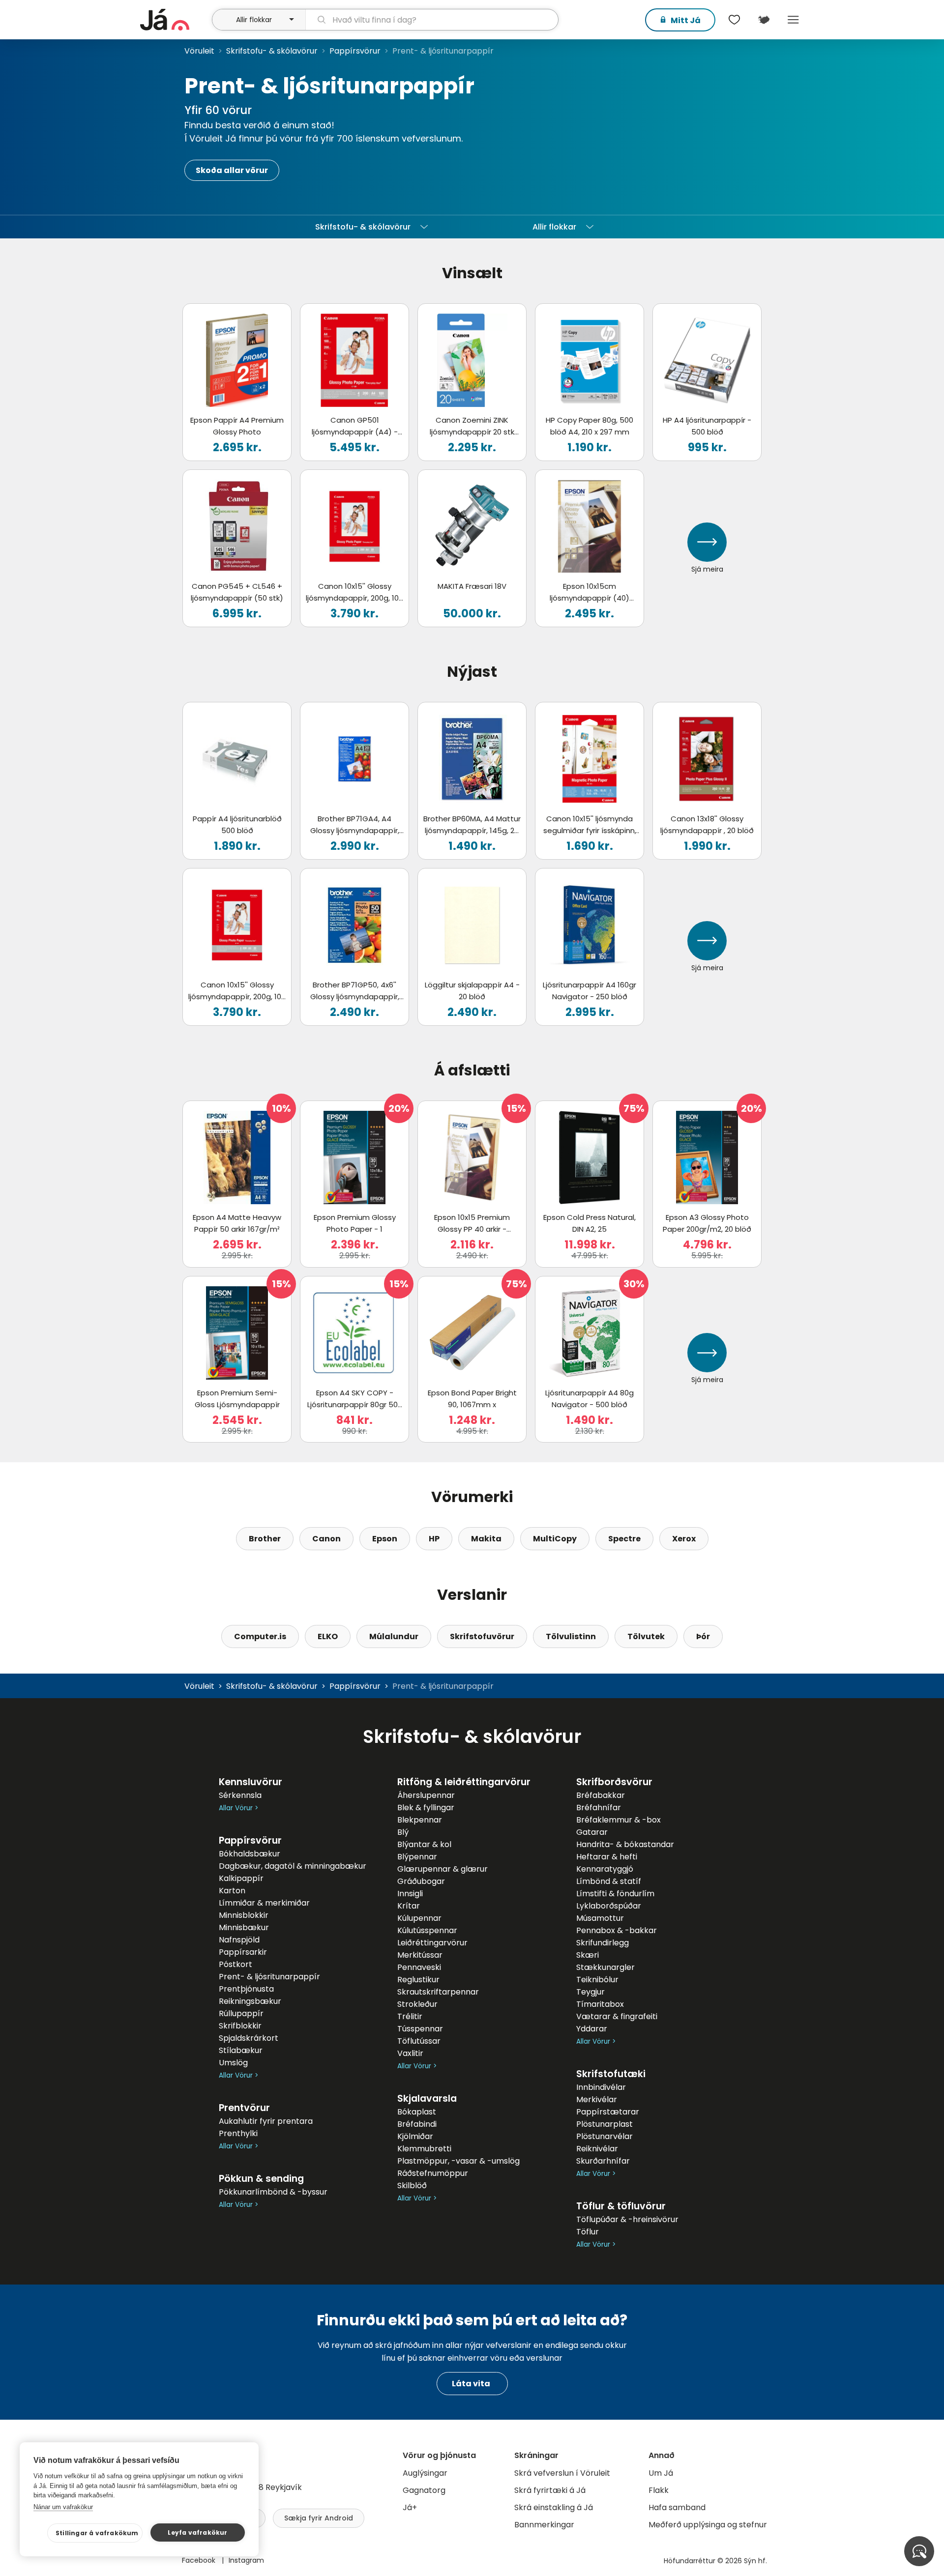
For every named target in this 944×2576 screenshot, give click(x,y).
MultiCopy (555, 1539)
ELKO (328, 1636)
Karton (232, 1891)
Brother (265, 1539)
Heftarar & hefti (607, 1857)
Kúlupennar (419, 1918)
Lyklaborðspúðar (609, 1906)
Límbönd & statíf (609, 1881)
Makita (486, 1539)
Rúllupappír (241, 2013)
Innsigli (410, 1894)
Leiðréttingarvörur (432, 1943)
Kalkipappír (241, 1878)
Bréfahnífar (599, 1808)
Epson (385, 1539)
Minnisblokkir (244, 1915)
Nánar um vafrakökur (63, 2507)
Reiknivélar (597, 2149)
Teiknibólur (597, 1980)
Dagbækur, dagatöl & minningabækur (293, 1866)
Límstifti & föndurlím (615, 1894)
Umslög (233, 2063)
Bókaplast (417, 2112)
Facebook (200, 2560)
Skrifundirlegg (603, 1943)
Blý (403, 1832)
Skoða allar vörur (232, 170)
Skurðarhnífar (603, 2161)
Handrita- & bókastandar (625, 1844)
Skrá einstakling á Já (554, 2507)
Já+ (410, 2507)
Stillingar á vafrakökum (97, 2533)
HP (434, 1539)
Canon (326, 1539)
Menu (793, 20)
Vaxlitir (410, 2053)
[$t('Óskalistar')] (734, 20)
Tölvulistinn (571, 1636)
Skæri (588, 1955)
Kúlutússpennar (427, 1930)
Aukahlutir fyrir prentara (266, 2121)
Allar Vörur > (238, 1808)
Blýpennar (417, 1857)
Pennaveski (419, 1967)
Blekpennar (420, 1820)
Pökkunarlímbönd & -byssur (273, 2192)
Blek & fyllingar (426, 1808)
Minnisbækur (244, 1927)
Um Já (661, 2473)
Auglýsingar (425, 2473)
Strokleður (417, 2004)
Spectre (624, 1539)
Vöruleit (199, 51)
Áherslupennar (426, 1795)
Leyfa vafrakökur (197, 2533)
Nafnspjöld (239, 1940)
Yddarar (592, 2029)
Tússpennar (420, 2029)
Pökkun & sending (261, 2179)
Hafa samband (677, 2507)
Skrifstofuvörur (482, 1636)
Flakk (659, 2490)
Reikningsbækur (250, 2001)
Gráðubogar (421, 1881)
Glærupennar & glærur (442, 1869)
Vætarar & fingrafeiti (617, 2016)
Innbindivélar (601, 2087)
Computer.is (260, 1636)
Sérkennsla (240, 1795)
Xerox (684, 1539)
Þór (703, 1636)
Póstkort (236, 1964)
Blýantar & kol (424, 1844)
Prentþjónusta (246, 1989)
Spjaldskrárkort (249, 2038)
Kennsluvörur (251, 1782)
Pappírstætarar (608, 2112)
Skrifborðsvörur (614, 1782)
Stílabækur (241, 2050)
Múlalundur (394, 1636)
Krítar (409, 1906)
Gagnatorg (424, 2490)
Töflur (588, 2232)
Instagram (246, 2560)
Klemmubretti (424, 2149)
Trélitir (410, 2016)
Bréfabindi (417, 2124)
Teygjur (590, 1992)
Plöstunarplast (605, 2124)
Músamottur (600, 1918)
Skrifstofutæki (611, 2074)
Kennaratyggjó (605, 1869)
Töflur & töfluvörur (621, 2206)
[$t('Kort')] (764, 20)
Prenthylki (238, 2133)
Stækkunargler (605, 1967)
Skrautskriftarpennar (438, 1992)
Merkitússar (420, 1955)
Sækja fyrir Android (319, 2518)
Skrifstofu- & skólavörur (272, 51)
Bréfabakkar (601, 1795)
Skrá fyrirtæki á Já (550, 2490)
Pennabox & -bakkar (617, 1930)
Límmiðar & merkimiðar (264, 1903)
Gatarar (592, 1832)
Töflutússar (419, 2041)
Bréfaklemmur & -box (619, 1820)
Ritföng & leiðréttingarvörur (464, 1782)
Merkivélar (597, 2099)
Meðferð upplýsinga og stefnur (708, 2525)
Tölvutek (646, 1636)
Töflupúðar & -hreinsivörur (627, 2219)
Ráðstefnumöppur (433, 2173)
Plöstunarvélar (605, 2136)
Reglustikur (418, 1980)
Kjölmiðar (415, 2136)
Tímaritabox (600, 2004)
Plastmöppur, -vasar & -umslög (458, 2161)
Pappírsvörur (355, 51)
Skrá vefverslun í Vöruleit (562, 2473)
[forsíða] (175, 20)
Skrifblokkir (240, 2026)
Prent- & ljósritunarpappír (269, 1977)
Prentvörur (244, 2108)
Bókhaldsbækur (250, 1854)
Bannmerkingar (544, 2525)
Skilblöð (412, 2185)
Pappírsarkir (243, 1952)
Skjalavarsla (427, 2098)
